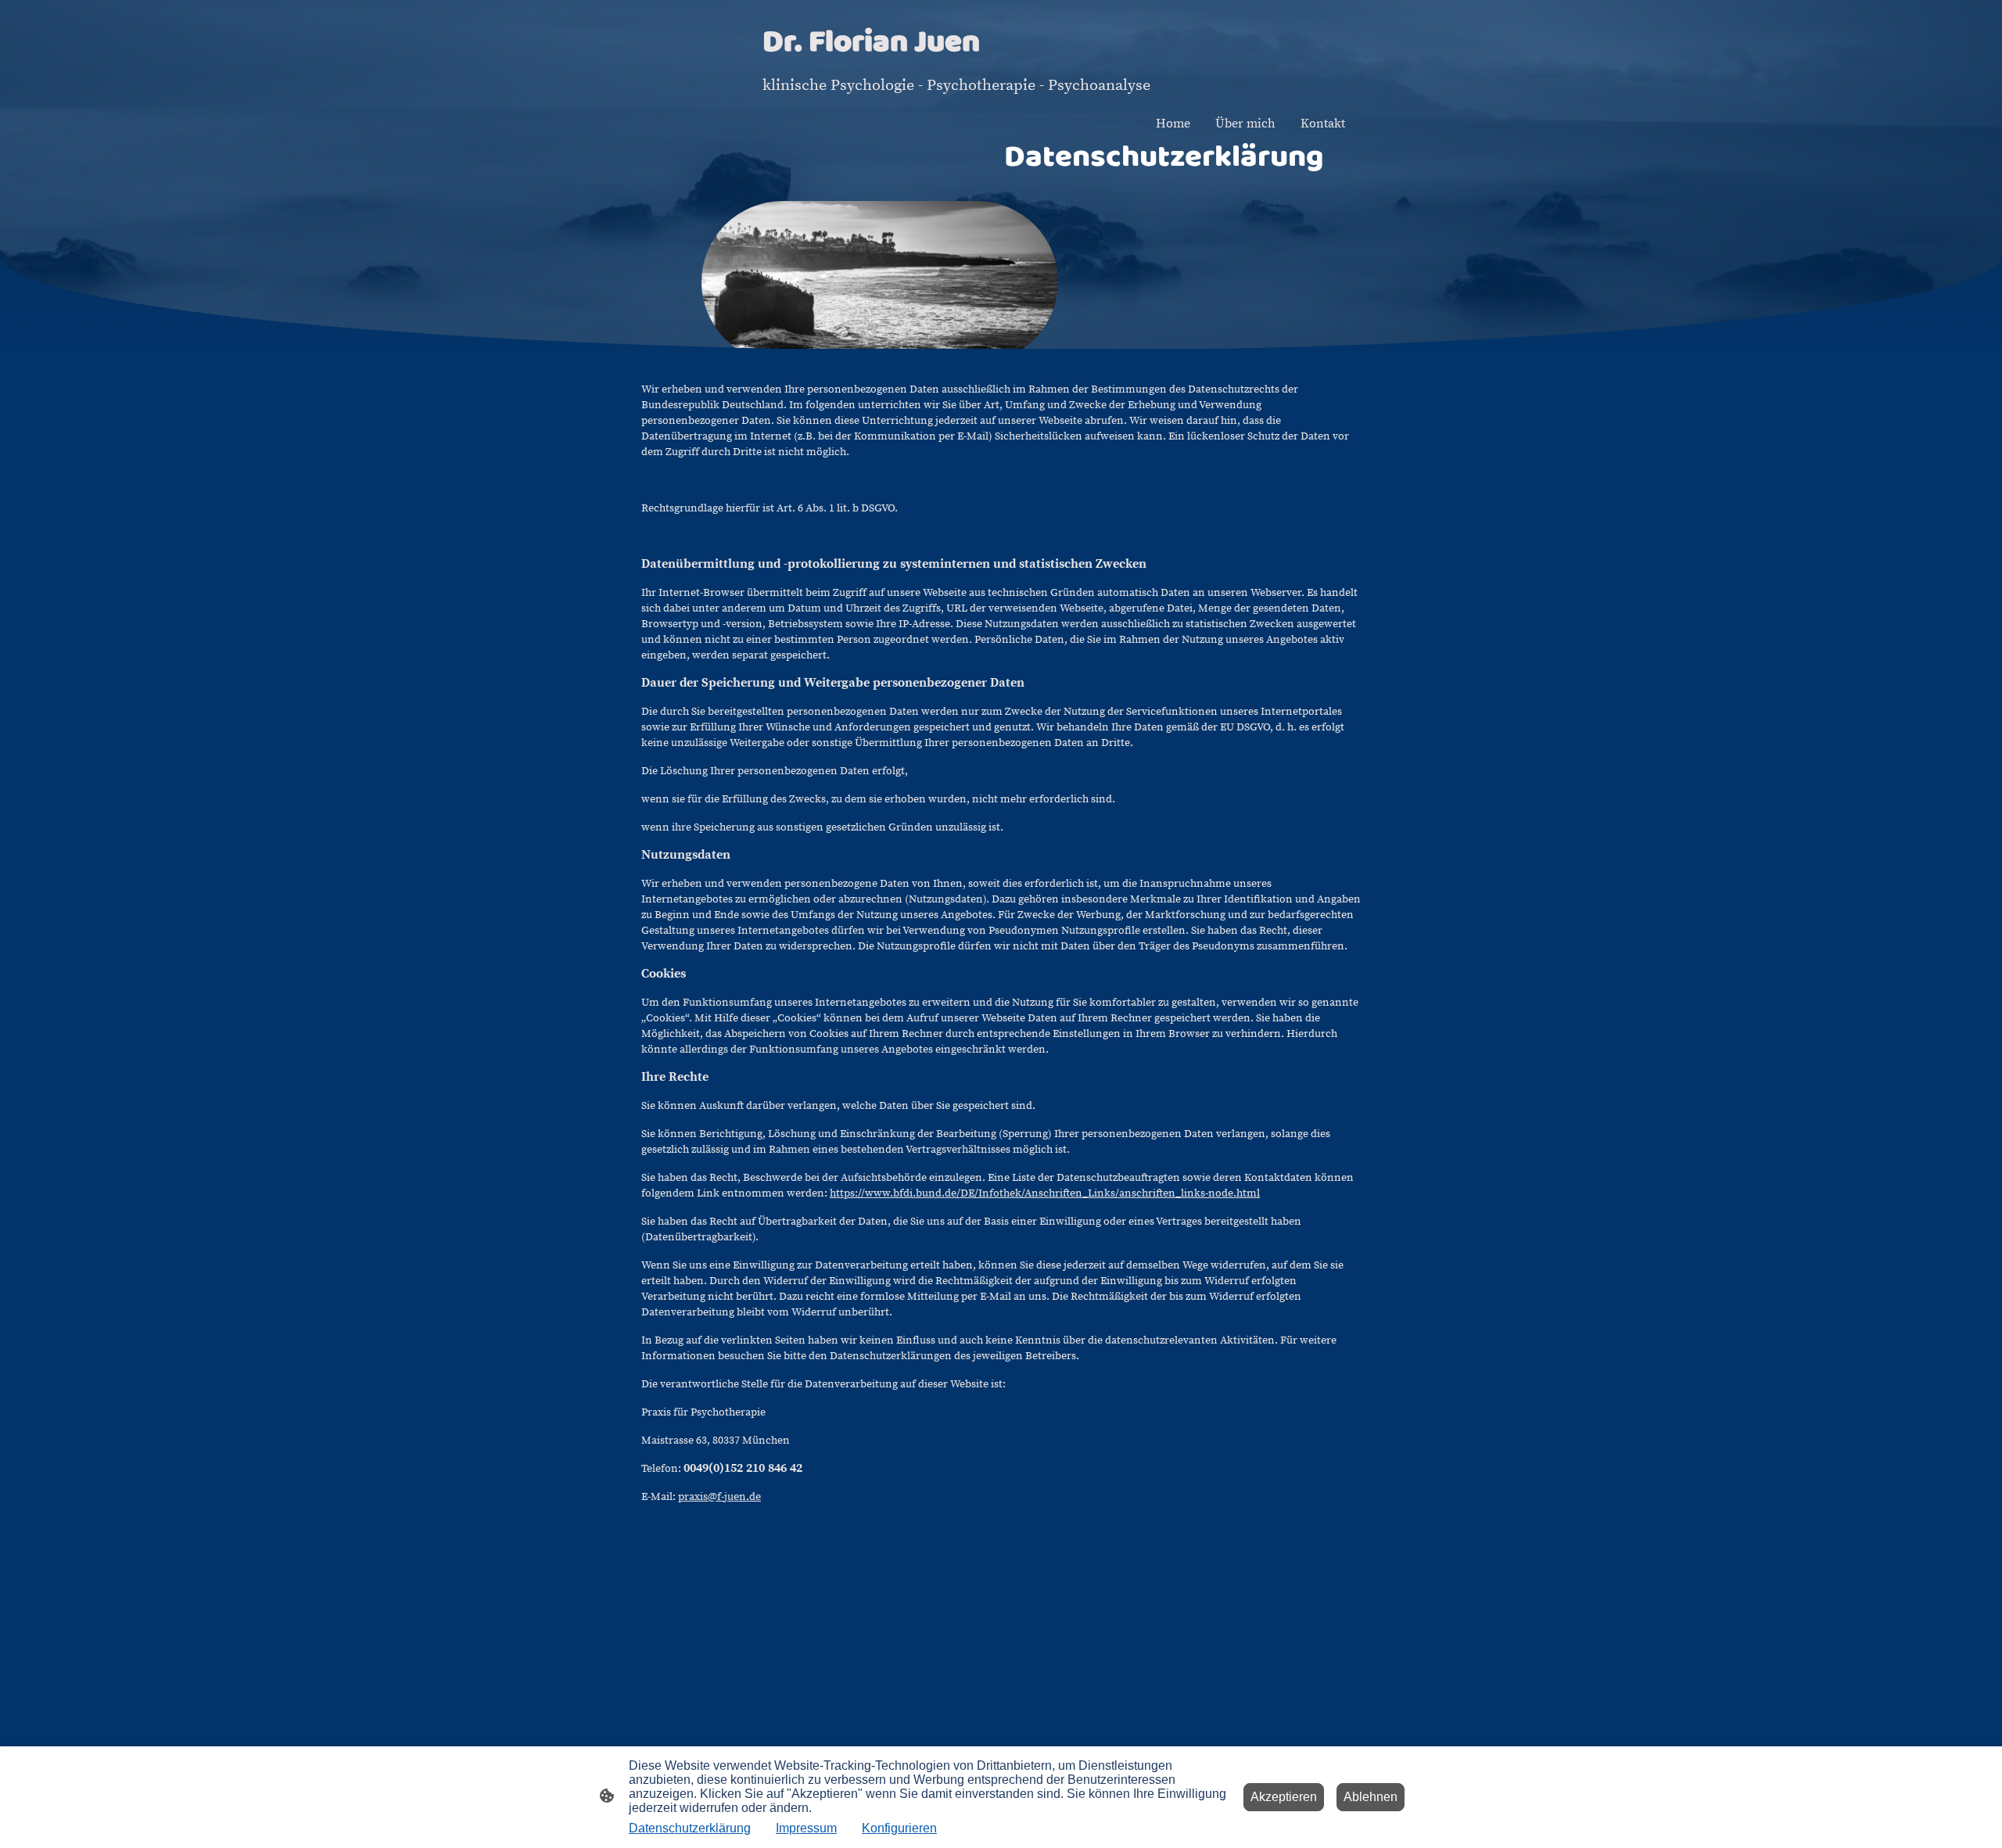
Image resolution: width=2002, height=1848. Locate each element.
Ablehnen (1371, 1797)
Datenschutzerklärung (690, 1828)
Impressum (806, 1828)
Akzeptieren (1284, 1797)
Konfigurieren (899, 1828)
